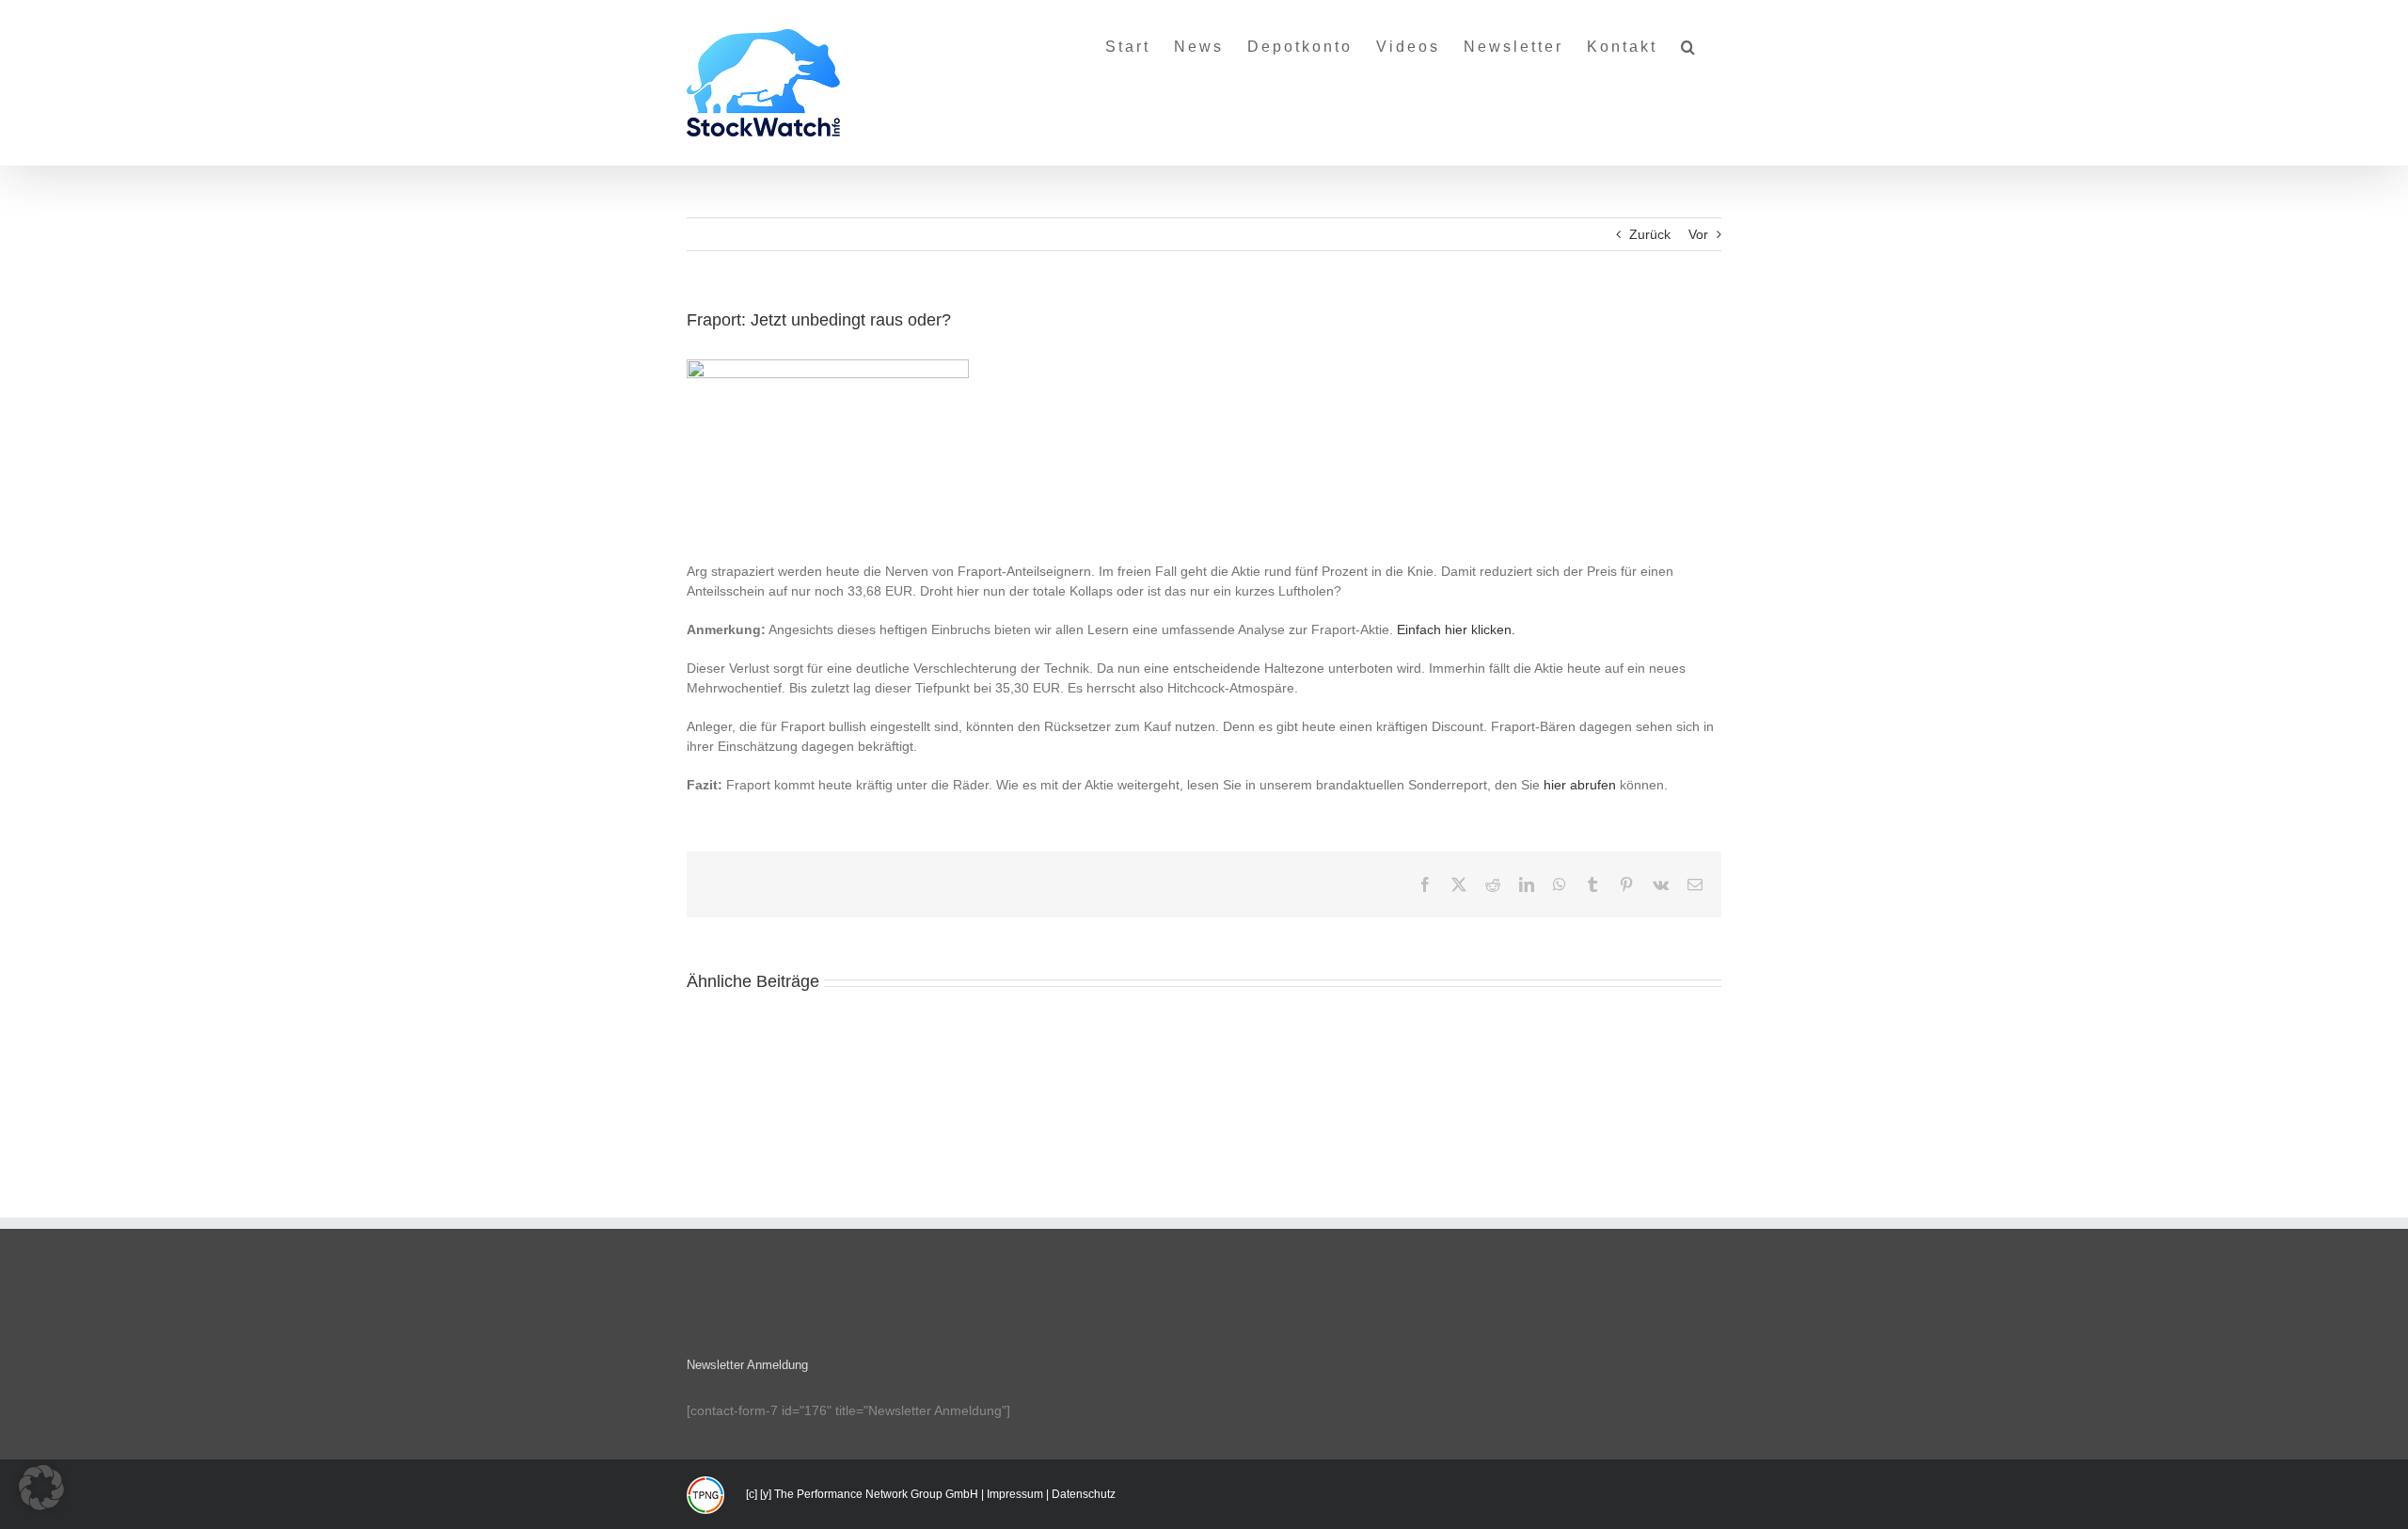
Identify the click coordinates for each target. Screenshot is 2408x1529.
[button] (1689, 40)
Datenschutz (1084, 1494)
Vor (1698, 234)
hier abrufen (1580, 785)
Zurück (1650, 234)
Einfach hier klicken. (1456, 629)
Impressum (1015, 1494)
